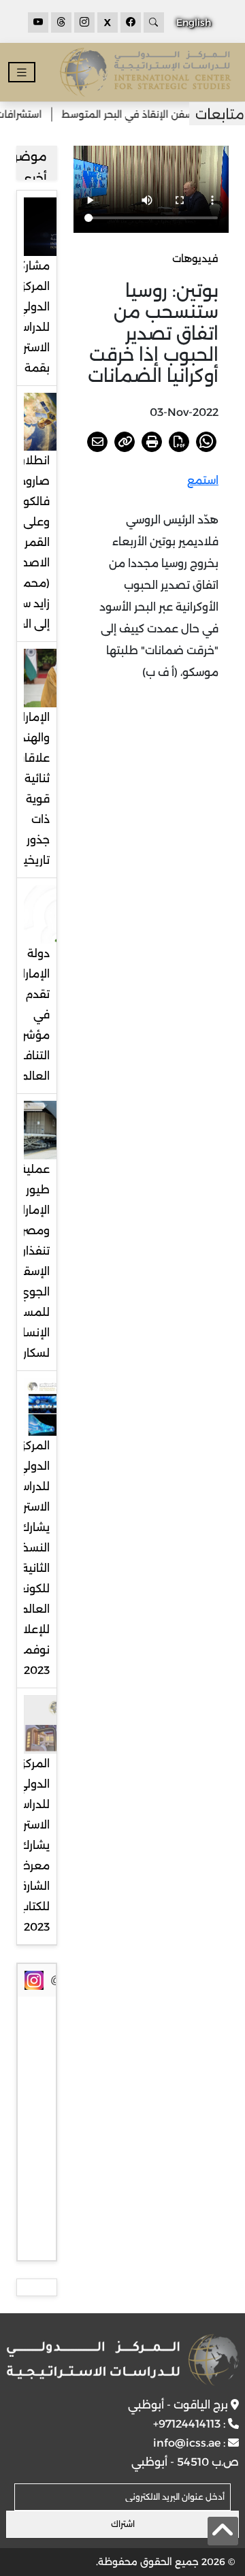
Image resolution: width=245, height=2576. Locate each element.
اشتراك (123, 2524)
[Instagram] (84, 22)
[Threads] (61, 22)
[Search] (154, 22)
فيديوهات (195, 258)
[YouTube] (38, 22)
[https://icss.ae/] (122, 2360)
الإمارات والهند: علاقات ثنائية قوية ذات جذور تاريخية (31, 789)
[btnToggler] (22, 73)
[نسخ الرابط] (125, 442)
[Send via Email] (97, 442)
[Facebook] (131, 22)
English (194, 22)
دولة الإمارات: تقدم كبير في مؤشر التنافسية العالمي (27, 1015)
